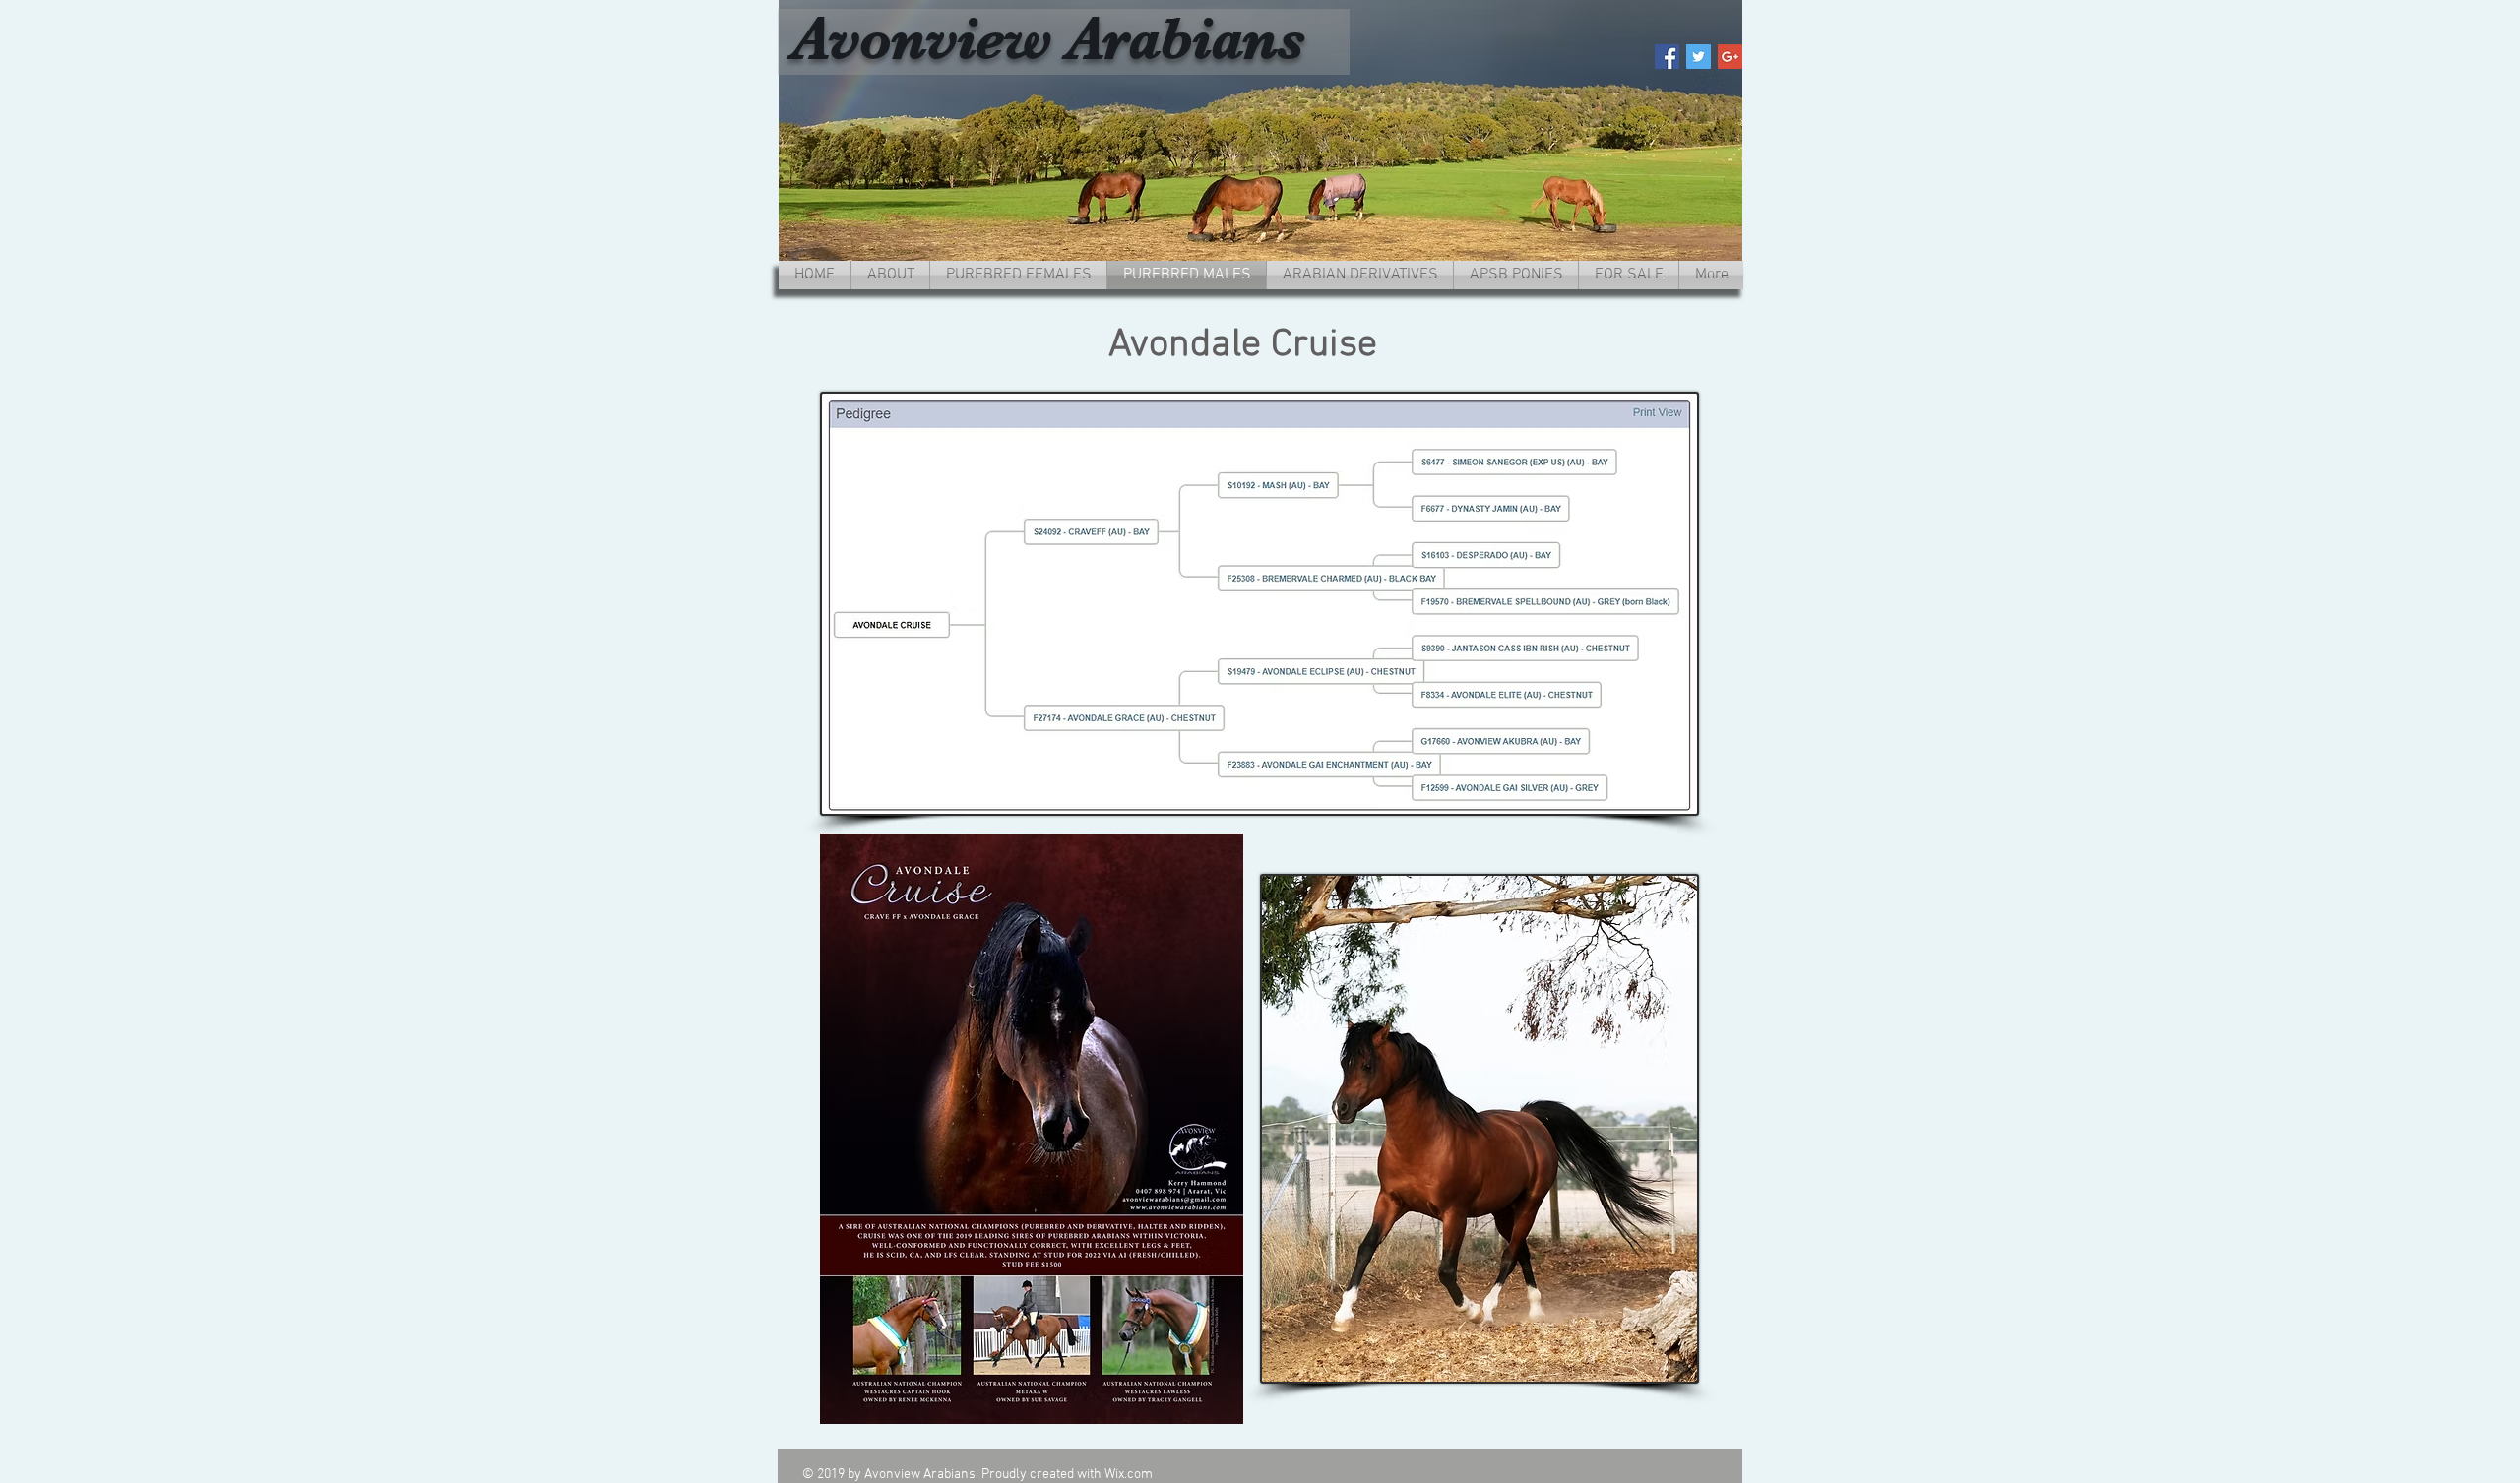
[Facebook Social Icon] (1667, 57)
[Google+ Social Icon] (1730, 57)
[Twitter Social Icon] (1699, 57)
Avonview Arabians (1048, 39)
